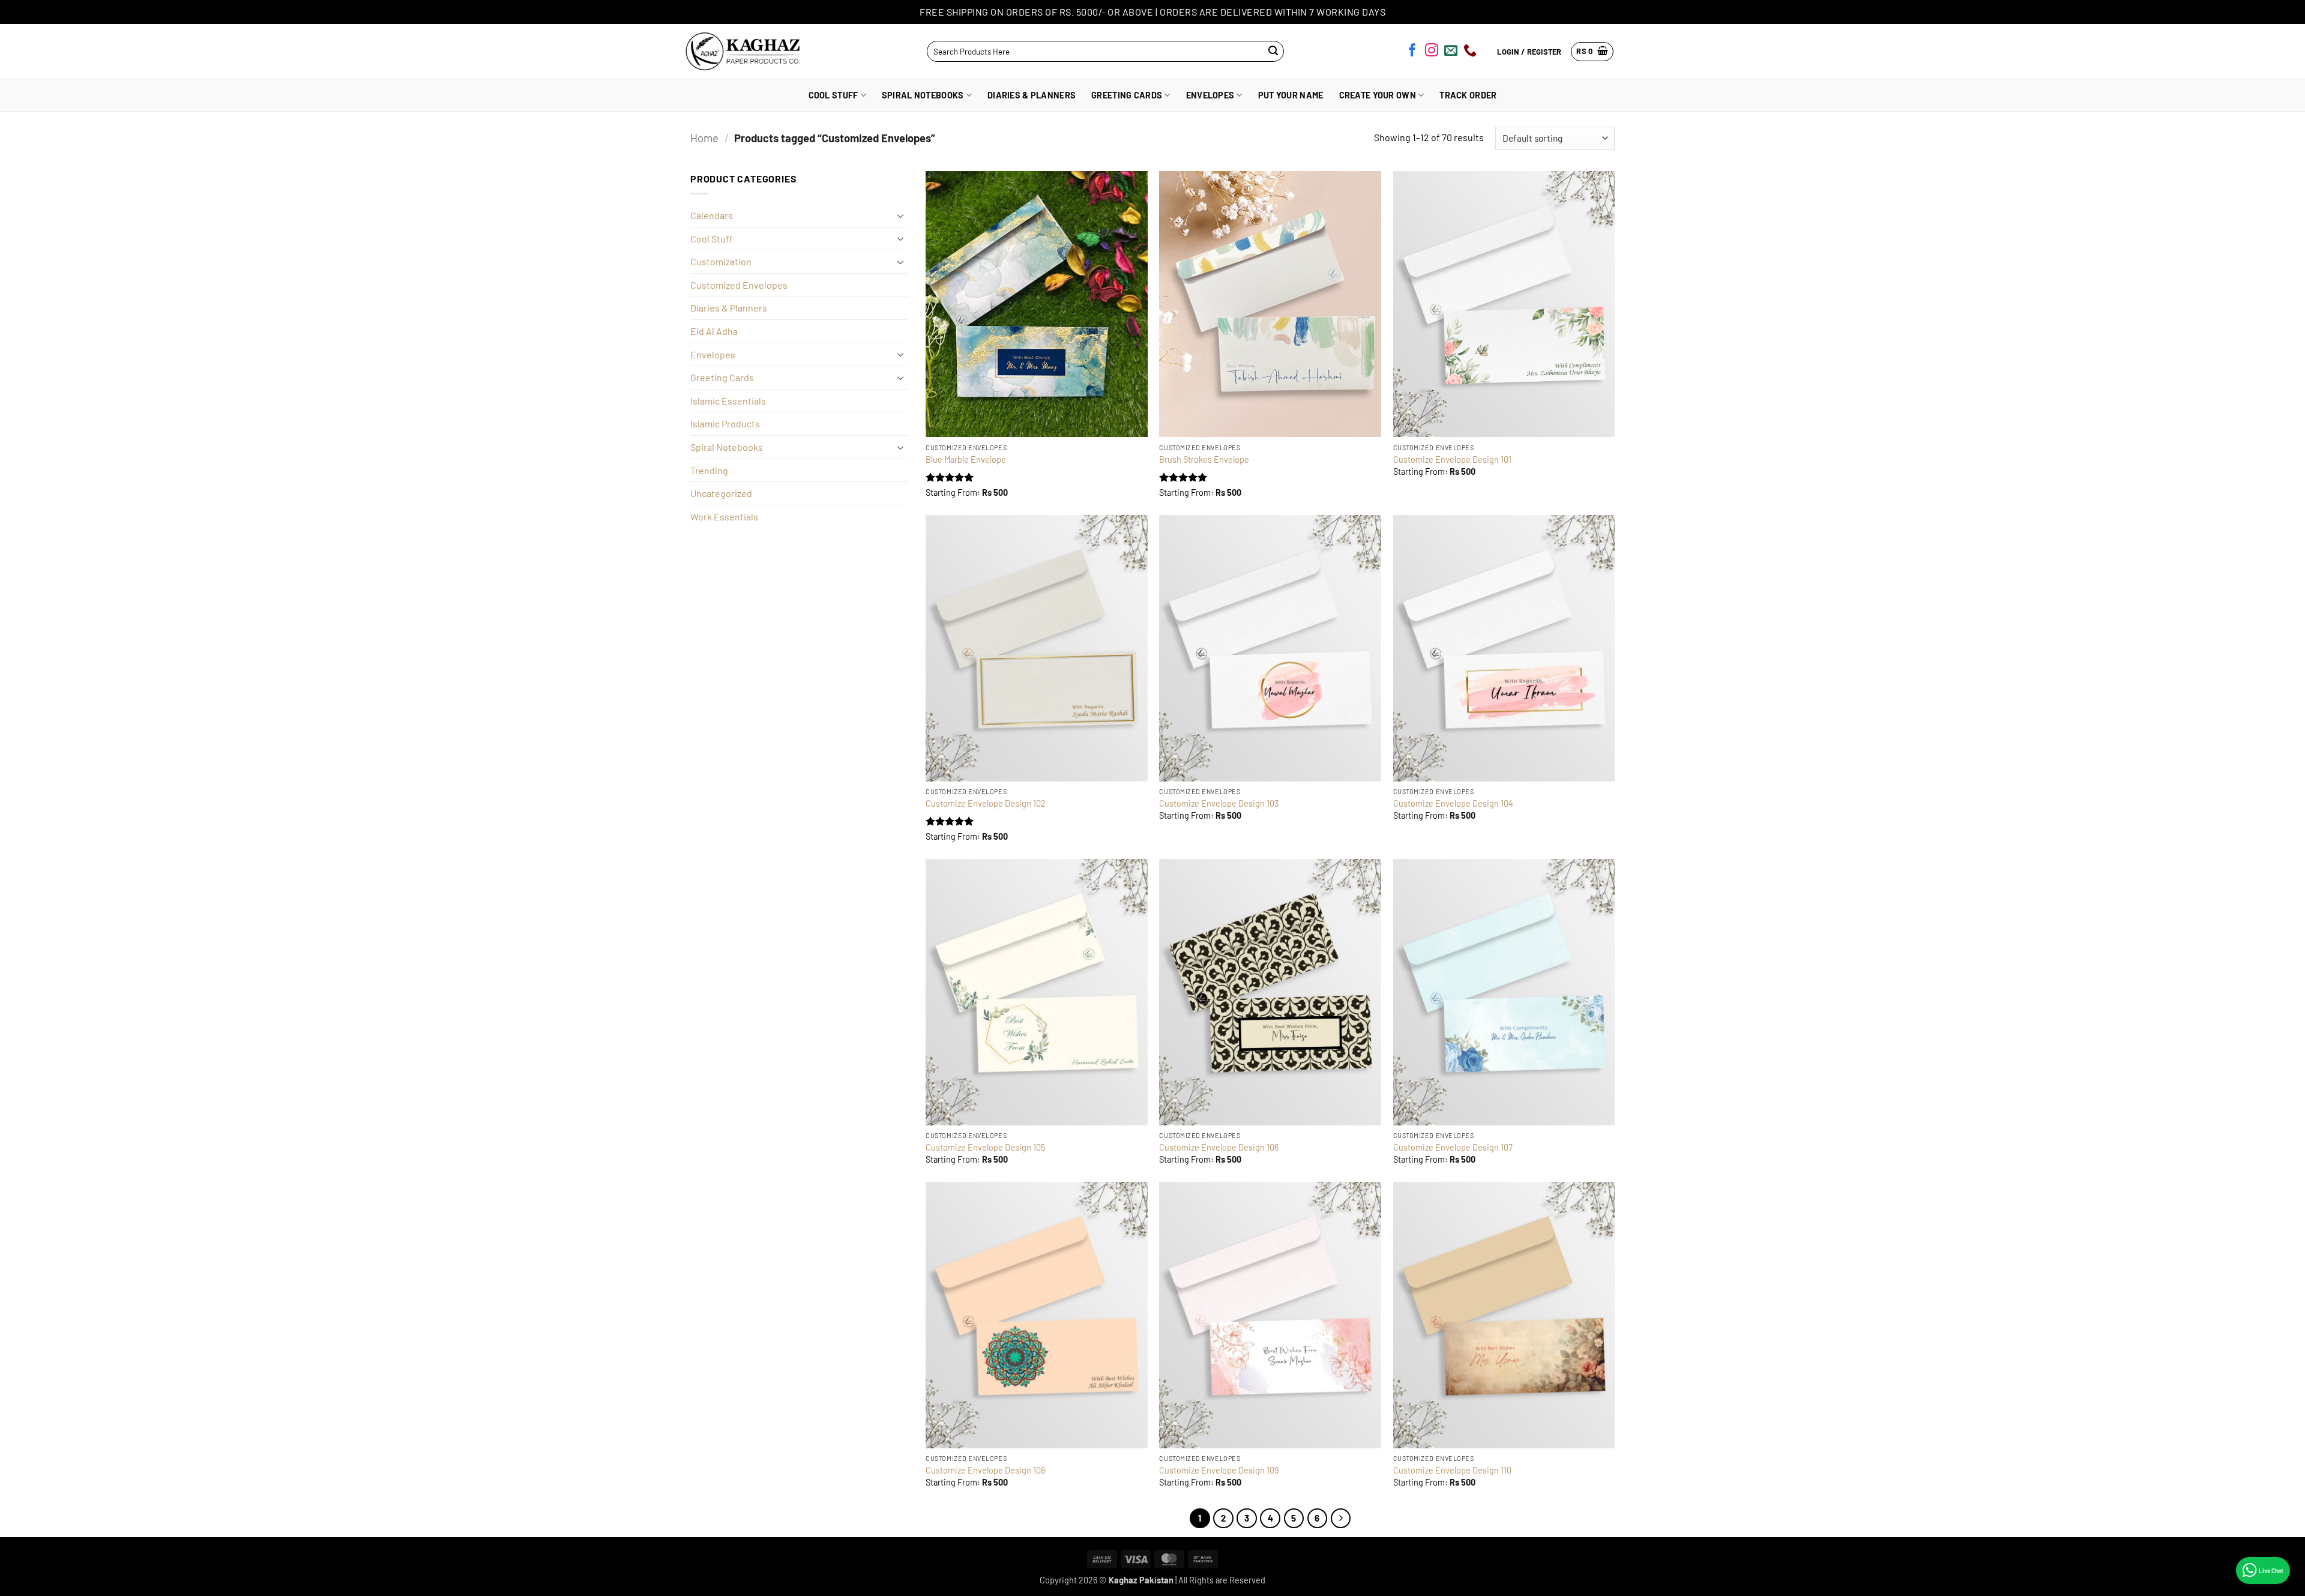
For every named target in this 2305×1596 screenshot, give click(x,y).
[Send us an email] (1451, 52)
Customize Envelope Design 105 (985, 1147)
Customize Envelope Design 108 (986, 1470)
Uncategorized (721, 493)
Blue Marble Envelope (966, 459)
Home (704, 138)
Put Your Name (1291, 95)
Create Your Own (1378, 95)
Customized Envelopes (739, 285)
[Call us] (1470, 52)
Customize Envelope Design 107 (1453, 1147)
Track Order (1468, 95)
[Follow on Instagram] (1432, 52)
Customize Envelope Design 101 (1452, 459)
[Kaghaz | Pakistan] (740, 51)
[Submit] (1273, 51)
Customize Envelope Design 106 (1219, 1147)
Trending (709, 470)
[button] (1592, 52)
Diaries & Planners (1032, 95)
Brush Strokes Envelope (1204, 459)
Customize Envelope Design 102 (986, 803)
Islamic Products (725, 423)
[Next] (1341, 1519)
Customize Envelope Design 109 (1219, 1470)
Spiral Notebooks (923, 95)
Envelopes (1210, 95)
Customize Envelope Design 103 (1219, 803)
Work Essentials (724, 516)
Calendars (712, 215)
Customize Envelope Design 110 (1452, 1470)
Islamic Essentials (728, 401)
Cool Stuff (833, 95)
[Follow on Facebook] (1412, 52)
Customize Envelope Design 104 (1453, 803)
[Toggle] (901, 215)
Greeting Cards (1127, 95)
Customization (721, 261)
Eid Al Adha (714, 331)
